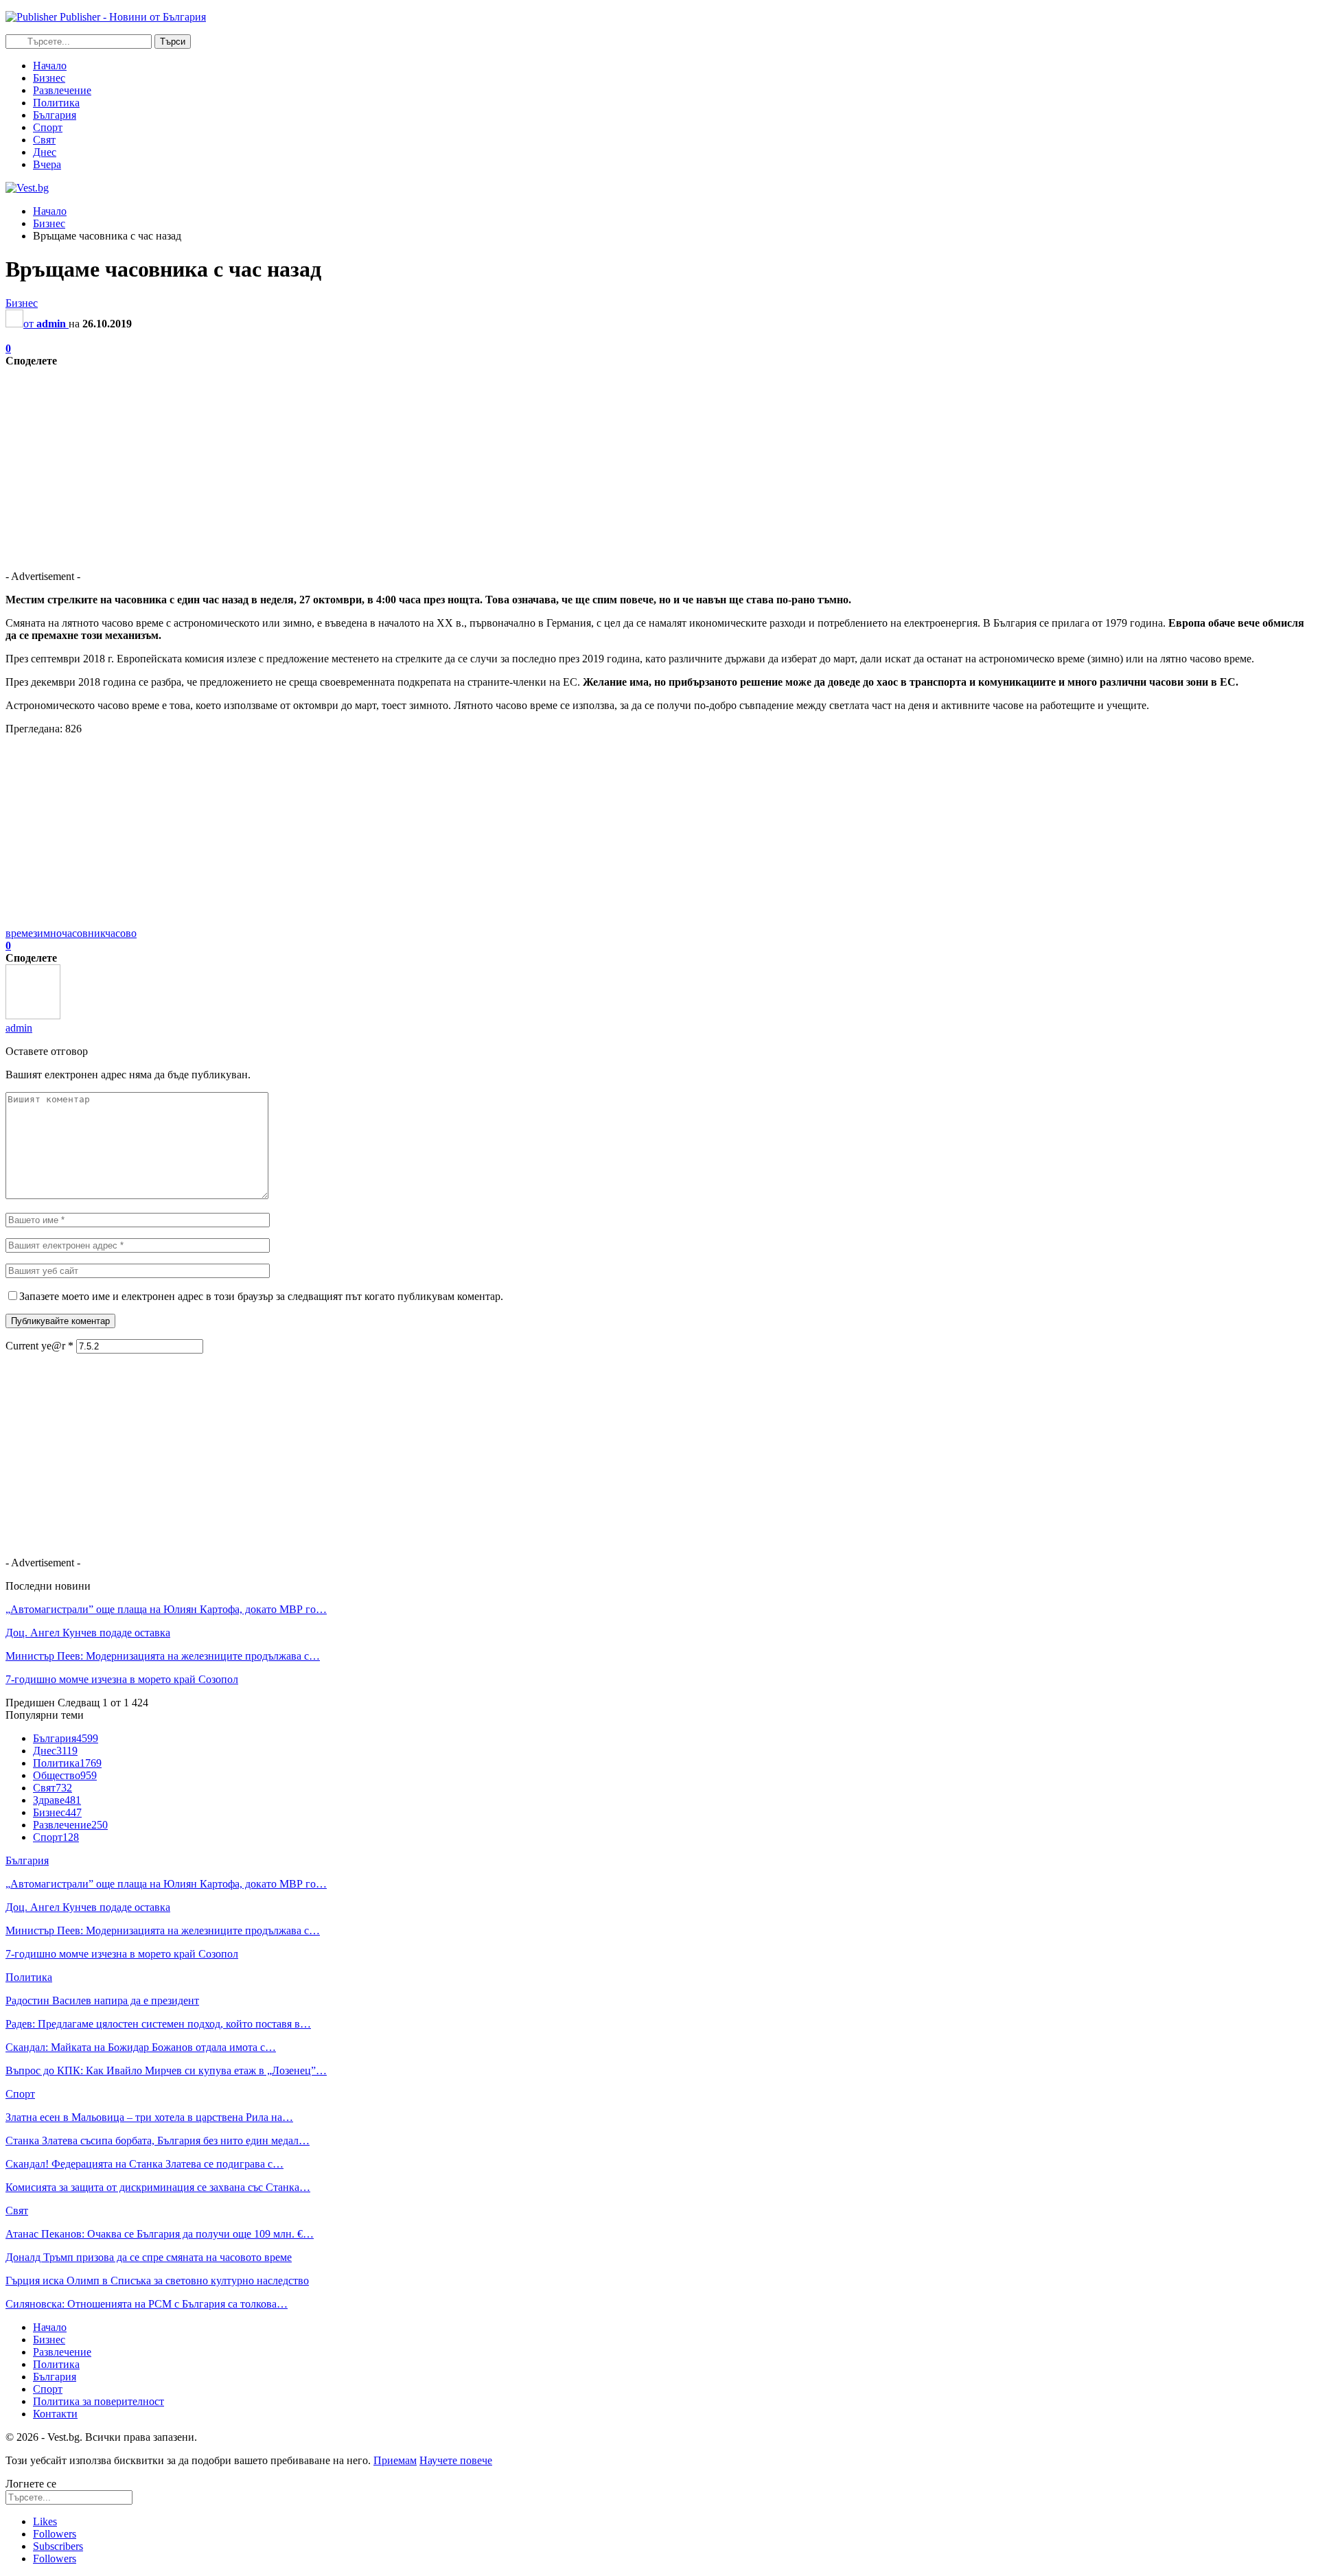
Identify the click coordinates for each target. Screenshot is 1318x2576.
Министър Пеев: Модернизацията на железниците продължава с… (163, 1656)
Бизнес (49, 78)
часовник (83, 933)
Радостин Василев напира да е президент (102, 2000)
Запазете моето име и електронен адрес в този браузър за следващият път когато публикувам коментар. (261, 1296)
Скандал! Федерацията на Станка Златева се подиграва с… (144, 2164)
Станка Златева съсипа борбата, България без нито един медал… (158, 2140)
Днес (45, 152)
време (19, 933)
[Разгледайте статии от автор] (33, 1016)
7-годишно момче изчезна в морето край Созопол (122, 1679)
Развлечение (62, 90)
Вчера (47, 164)
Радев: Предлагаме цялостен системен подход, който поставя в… (158, 2024)
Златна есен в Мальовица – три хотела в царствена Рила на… (149, 2117)
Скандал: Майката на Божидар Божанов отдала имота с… (141, 2047)
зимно (47, 933)
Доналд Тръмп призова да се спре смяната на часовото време (149, 2257)
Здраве (57, 1800)
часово (121, 933)
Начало (50, 66)
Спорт (48, 127)
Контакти (55, 2414)
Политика (56, 103)
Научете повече (456, 2460)
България (55, 115)
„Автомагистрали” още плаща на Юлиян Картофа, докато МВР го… (166, 1609)
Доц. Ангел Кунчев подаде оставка (88, 1633)
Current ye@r (39, 1346)
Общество (65, 1775)
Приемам (395, 2460)
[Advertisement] (417, 463)
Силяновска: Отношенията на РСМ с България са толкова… (147, 2304)
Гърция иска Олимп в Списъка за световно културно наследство (157, 2281)
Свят (44, 140)
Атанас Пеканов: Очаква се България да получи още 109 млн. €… (160, 2234)
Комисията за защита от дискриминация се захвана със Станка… (158, 2187)
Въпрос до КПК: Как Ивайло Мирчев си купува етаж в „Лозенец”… (166, 2070)
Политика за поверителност (99, 2401)
